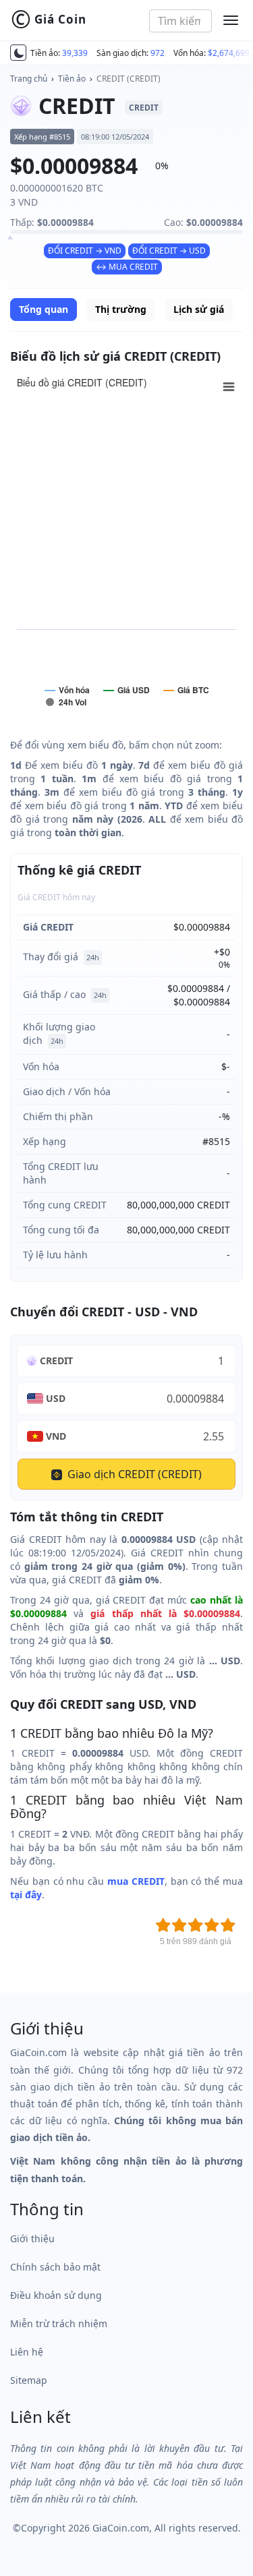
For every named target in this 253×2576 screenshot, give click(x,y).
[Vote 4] (212, 1925)
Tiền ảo (72, 79)
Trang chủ (29, 79)
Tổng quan (44, 309)
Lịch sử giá (199, 309)
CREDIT (56, 1360)
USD (56, 1398)
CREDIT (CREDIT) (129, 79)
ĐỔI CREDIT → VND (85, 251)
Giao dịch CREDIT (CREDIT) (133, 1474)
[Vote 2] (179, 1925)
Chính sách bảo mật (55, 2267)
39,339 (75, 53)
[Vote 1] (163, 1925)
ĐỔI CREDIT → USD (169, 251)
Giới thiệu (32, 2238)
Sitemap (29, 2380)
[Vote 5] (228, 1925)
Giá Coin (49, 20)
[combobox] (180, 21)
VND (56, 1436)
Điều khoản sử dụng (56, 2295)
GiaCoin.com (121, 2528)
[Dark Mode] (18, 53)
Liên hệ (27, 2352)
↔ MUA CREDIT (127, 267)
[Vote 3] (196, 1925)
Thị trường (121, 309)
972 (158, 53)
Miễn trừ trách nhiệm (59, 2323)
